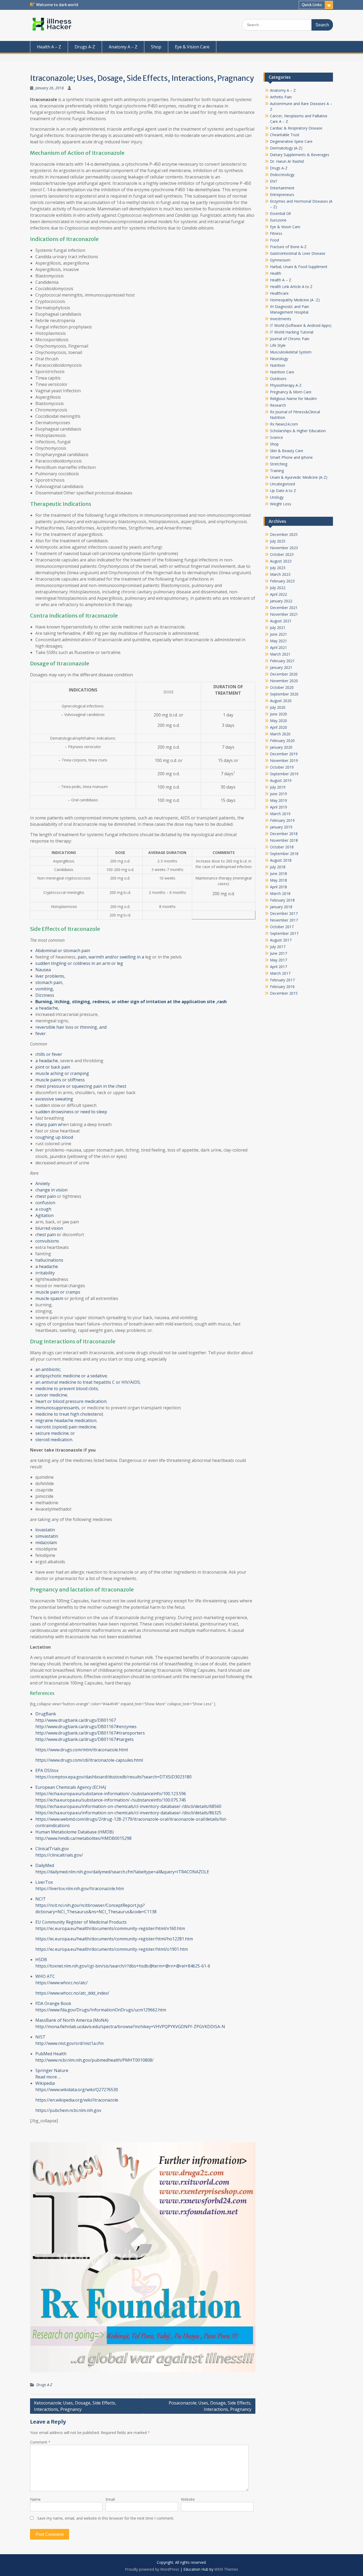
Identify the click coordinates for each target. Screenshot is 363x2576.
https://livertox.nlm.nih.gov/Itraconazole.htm (80, 1889)
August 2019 (281, 780)
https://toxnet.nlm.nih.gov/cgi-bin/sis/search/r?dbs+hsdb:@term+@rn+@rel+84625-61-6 (123, 1966)
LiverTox (44, 1882)
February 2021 (282, 661)
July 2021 (278, 628)
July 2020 (278, 707)
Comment (40, 2442)
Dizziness (45, 995)
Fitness (276, 233)
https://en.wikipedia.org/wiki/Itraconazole (77, 2100)
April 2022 (278, 594)
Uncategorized (282, 484)
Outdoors (278, 379)
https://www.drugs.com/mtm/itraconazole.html (82, 1750)
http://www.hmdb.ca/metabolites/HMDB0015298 (83, 1838)
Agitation (45, 1215)
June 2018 (278, 874)
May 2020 (278, 721)
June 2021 (278, 634)
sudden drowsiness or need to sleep (71, 1112)
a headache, (47, 1008)
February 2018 (282, 900)
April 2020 (278, 727)
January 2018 (281, 907)
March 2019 (280, 814)
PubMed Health (51, 2054)
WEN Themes (226, 2569)
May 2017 (278, 960)
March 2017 (280, 973)
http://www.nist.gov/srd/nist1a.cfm (69, 2043)
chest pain (46, 1196)
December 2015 (284, 993)
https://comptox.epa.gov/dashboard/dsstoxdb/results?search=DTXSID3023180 (113, 1777)
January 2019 (281, 827)
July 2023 (278, 568)
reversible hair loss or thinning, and (71, 1027)
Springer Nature (52, 2070)
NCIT (41, 1899)
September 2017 (284, 933)
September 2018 (284, 854)
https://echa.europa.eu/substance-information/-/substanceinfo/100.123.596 (111, 1794)
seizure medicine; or (55, 1433)
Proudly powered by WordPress (152, 2569)
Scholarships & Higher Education (298, 431)
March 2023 (280, 574)
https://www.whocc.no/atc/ (62, 1983)
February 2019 (282, 820)
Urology (277, 497)
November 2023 (284, 548)
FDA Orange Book (53, 2003)
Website (188, 2499)
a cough (43, 1209)
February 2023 (282, 581)
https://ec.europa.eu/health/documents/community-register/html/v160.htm (110, 1928)
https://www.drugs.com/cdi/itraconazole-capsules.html (89, 1760)
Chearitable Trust (285, 135)
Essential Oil (280, 213)
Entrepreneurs (282, 195)
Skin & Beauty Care (287, 451)
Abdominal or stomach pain (63, 951)
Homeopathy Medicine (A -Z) (295, 300)
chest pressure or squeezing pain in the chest (81, 1086)
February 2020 (282, 741)
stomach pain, (49, 982)
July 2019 (278, 787)
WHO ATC (45, 1976)
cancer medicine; (52, 1395)
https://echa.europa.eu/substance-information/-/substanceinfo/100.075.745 (111, 1800)
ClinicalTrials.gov (52, 1849)
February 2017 (282, 980)
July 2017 (278, 947)
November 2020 (284, 681)
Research (278, 405)
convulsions (47, 1241)
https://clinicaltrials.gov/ (59, 1855)
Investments (281, 319)
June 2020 (278, 714)
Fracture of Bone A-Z (288, 247)
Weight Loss (281, 504)
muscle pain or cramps (58, 1292)
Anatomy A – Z (123, 47)
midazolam (47, 1543)
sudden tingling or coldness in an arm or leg (79, 963)
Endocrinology (282, 175)
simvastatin (47, 1536)
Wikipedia (45, 2083)
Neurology (279, 359)
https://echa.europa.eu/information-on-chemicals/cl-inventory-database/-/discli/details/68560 (128, 1806)
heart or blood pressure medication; (71, 1401)
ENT (274, 181)
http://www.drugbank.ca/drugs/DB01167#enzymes (86, 1727)
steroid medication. (54, 1440)
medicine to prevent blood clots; (67, 1389)
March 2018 (280, 893)
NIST (40, 2037)
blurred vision (49, 1228)
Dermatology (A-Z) (286, 148)
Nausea (43, 970)
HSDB (41, 1960)
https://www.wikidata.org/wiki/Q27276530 (77, 2090)
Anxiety (43, 1183)
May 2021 (278, 641)
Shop (156, 47)
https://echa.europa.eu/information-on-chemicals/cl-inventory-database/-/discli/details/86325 (128, 1813)
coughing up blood (54, 1137)
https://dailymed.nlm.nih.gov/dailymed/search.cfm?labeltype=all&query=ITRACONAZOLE (122, 1872)
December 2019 (284, 754)
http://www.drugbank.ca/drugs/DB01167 (76, 1720)
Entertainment (282, 188)
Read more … (48, 2077)
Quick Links (312, 5)
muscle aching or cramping (62, 1073)
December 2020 (284, 674)
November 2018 (284, 840)
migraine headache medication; (66, 1420)
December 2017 (284, 913)
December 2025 (284, 534)
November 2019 (284, 760)
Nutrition (278, 365)
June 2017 (278, 953)
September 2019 (284, 774)
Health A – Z (49, 47)
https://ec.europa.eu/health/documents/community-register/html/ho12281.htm (114, 1939)
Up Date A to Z (283, 491)
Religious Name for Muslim (293, 399)
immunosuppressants (57, 1408)
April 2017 (278, 967)
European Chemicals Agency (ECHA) (71, 1787)
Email (110, 2499)
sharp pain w (48, 1124)
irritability (45, 1273)
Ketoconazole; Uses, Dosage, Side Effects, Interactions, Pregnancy (75, 2406)
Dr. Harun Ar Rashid (287, 161)
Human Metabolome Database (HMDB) (75, 1832)
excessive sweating (54, 1099)
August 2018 (281, 860)
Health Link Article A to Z (291, 287)
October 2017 (282, 927)
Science (277, 437)
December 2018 (284, 834)
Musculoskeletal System (291, 352)
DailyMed (45, 1865)
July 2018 (278, 867)
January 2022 (281, 601)
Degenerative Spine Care (291, 141)
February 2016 (282, 987)
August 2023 (281, 561)
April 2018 (278, 887)
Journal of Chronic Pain (290, 339)
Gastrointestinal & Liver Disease (298, 253)
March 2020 (280, 734)
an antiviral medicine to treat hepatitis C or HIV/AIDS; (88, 1382)
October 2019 (282, 767)
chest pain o (47, 1235)
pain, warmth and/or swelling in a (110, 957)
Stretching (279, 464)
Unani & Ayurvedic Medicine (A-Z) (299, 477)
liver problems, (50, 976)
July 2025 (278, 541)
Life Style (278, 345)
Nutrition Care (282, 372)
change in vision (51, 1190)
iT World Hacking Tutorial (292, 332)
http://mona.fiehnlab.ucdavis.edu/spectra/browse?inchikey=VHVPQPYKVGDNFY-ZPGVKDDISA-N (130, 2027)
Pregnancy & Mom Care (291, 392)
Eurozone (278, 220)
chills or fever (49, 1054)
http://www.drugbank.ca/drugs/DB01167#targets (85, 1739)
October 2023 (282, 554)
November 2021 (284, 614)
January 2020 (281, 747)
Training (277, 471)
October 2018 (282, 847)
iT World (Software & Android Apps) (301, 325)
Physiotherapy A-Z (286, 385)
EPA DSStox (47, 1770)
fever (41, 1033)
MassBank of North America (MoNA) (72, 2020)
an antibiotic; (48, 1369)
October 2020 (282, 687)
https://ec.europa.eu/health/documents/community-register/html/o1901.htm (112, 1949)
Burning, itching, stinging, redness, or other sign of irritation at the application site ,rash (131, 1002)
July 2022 (278, 588)
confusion (45, 1203)
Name (35, 2499)
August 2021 (281, 621)
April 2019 (278, 807)
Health (276, 273)
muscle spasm (49, 1298)
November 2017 (284, 920)
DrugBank (46, 1714)
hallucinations (49, 1260)
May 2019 (278, 800)
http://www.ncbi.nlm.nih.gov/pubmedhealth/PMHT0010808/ (94, 2060)
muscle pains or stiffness (60, 1080)
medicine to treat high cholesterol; (69, 1414)
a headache (47, 1061)
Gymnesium (280, 260)
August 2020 (281, 701)
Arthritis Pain (281, 97)
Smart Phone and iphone (291, 457)
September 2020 (284, 694)
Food (275, 240)
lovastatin (46, 1530)
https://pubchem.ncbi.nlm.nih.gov (68, 2110)
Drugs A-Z (85, 47)
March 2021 (280, 654)
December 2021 (284, 608)
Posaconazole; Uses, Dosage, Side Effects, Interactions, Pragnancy (210, 2406)
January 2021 (281, 667)
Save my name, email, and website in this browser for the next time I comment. (106, 2518)
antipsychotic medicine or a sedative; (71, 1376)
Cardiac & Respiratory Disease (296, 128)
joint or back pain (53, 1067)
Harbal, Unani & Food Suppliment (299, 267)
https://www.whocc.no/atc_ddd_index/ (72, 1993)
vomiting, (45, 989)
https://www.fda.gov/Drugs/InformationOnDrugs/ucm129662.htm (101, 2010)
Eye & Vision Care (192, 47)
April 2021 (278, 647)
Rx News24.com (284, 424)
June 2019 (278, 794)
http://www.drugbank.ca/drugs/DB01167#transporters (90, 1733)
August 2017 (281, 940)
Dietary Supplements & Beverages (300, 155)
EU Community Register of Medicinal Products (81, 1922)
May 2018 (278, 880)
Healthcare (279, 293)
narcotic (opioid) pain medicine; (66, 1427)
